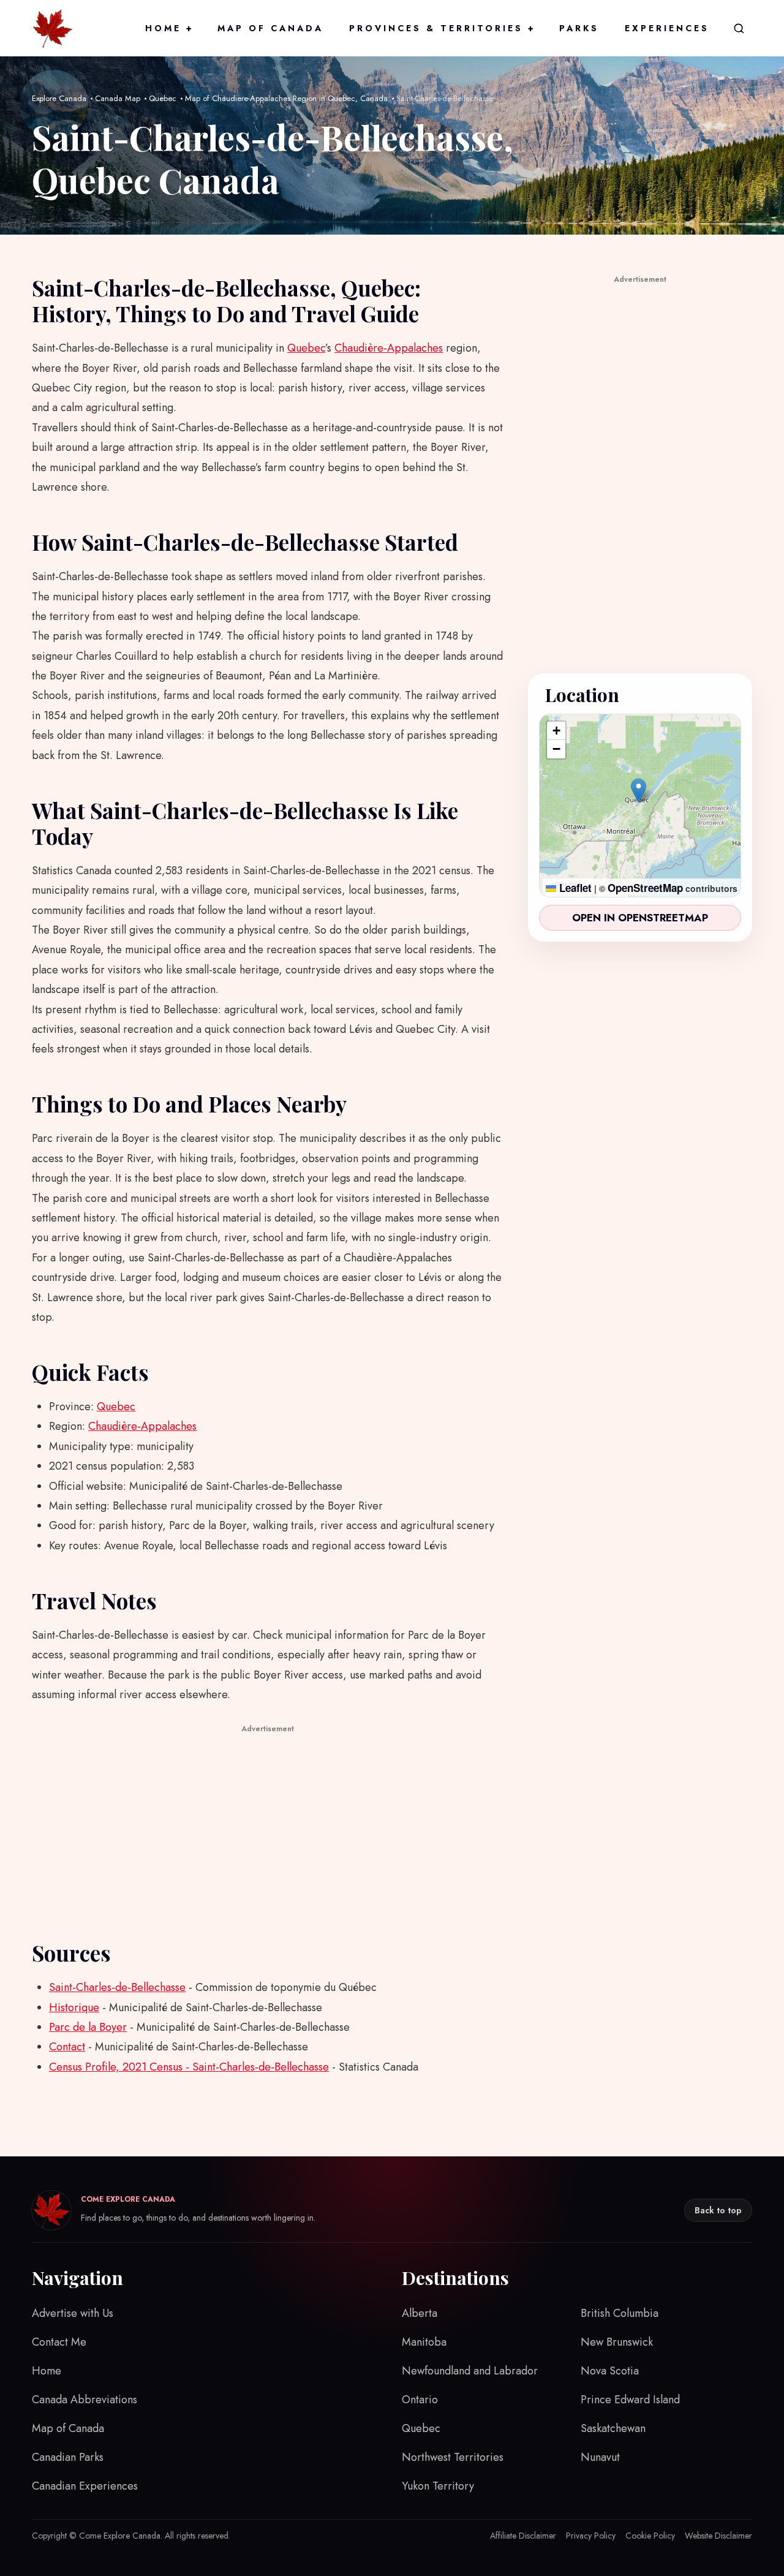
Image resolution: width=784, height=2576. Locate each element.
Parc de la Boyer (88, 2027)
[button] (639, 791)
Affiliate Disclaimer (523, 2536)
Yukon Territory (438, 2486)
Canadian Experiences (85, 2486)
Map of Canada (270, 28)
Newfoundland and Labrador (470, 2371)
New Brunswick (617, 2342)
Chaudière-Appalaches (389, 348)
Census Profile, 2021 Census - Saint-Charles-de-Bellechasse (189, 2067)
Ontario (420, 2400)
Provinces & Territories (441, 28)
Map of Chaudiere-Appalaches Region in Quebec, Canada (286, 98)
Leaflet (574, 888)
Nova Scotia (610, 2371)
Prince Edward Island (630, 2400)
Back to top (718, 2210)
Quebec (163, 98)
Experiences (667, 28)
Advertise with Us (73, 2313)
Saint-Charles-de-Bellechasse (117, 1987)
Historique (74, 2008)
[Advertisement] (268, 1822)
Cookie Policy (650, 2536)
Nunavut (600, 2457)
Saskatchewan (613, 2428)
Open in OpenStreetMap (640, 918)
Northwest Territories (453, 2457)
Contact (67, 2047)
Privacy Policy (591, 2536)
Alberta (420, 2313)
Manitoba (424, 2342)
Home (168, 28)
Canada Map (118, 98)
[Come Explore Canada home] (53, 28)
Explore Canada (59, 98)
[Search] (739, 28)
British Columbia (620, 2313)
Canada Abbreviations (85, 2400)
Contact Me (59, 2342)
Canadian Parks (68, 2457)
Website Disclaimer (718, 2536)
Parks (579, 28)
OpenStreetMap (645, 888)
